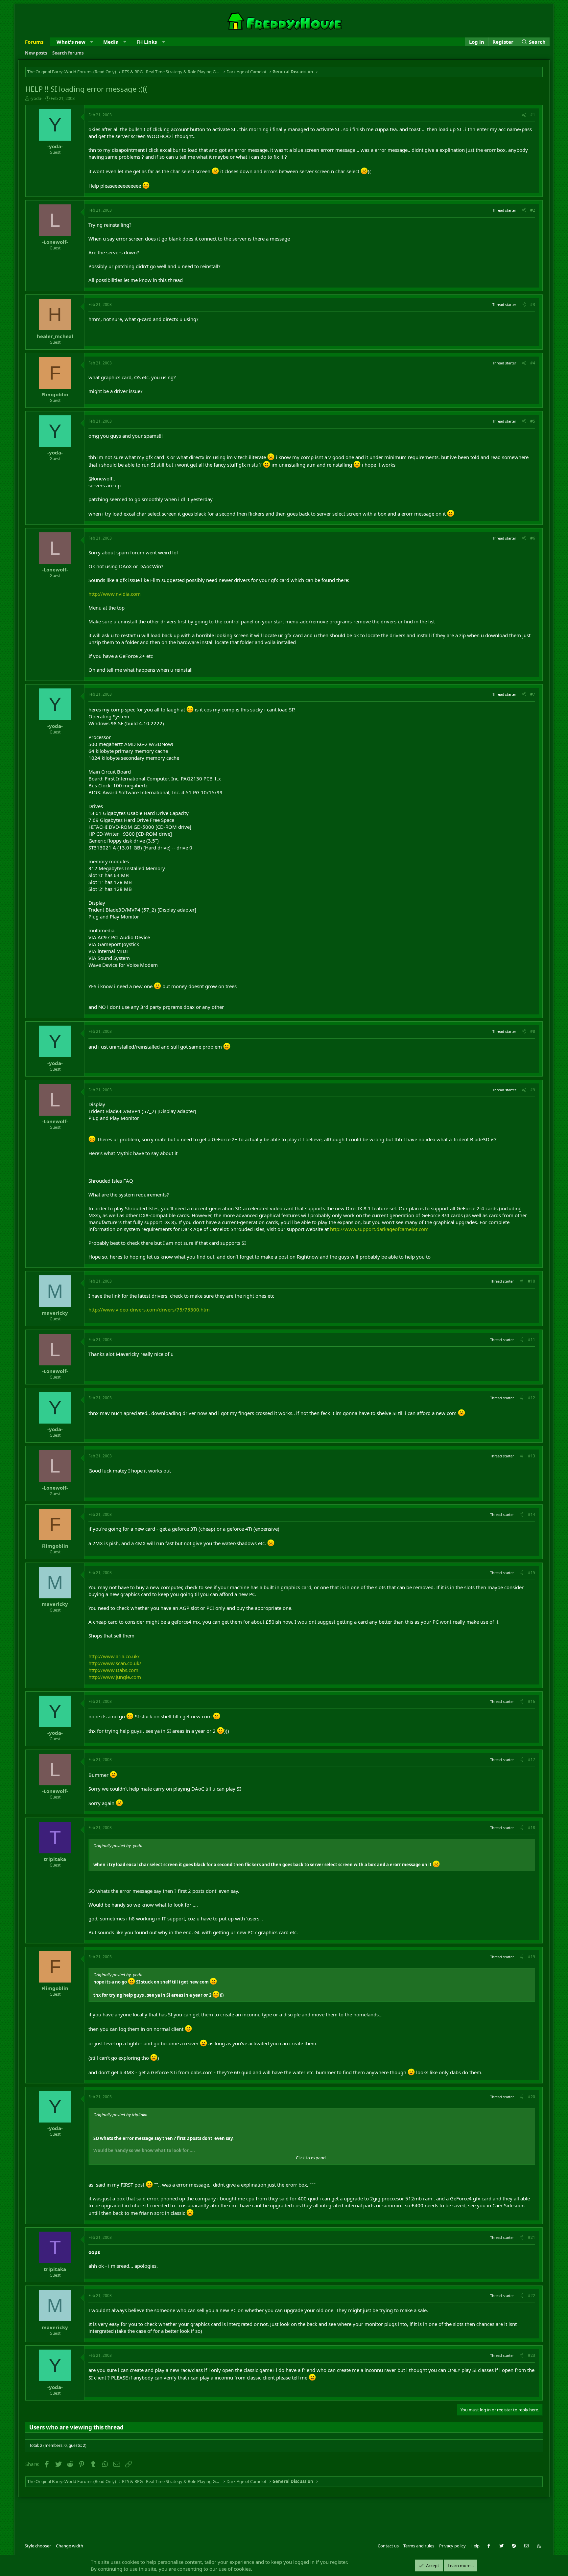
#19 (532, 1957)
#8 (533, 1031)
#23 (532, 2355)
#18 (532, 1828)
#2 (533, 210)
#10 (532, 1281)
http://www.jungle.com (115, 1677)
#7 (533, 694)
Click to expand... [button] (312, 2158)
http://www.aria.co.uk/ (114, 1656)
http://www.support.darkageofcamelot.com (379, 1229)
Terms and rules (419, 2546)
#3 (533, 304)
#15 (532, 1573)
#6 (533, 538)
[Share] (524, 115)
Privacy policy (452, 2546)
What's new (71, 42)
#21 (532, 2237)
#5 (533, 421)
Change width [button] (70, 2546)
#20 (532, 2097)
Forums (34, 42)
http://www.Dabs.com (113, 1670)
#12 (532, 1398)
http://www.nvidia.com (115, 594)
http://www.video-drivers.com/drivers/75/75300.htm (149, 1310)
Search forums (68, 53)
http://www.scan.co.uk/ (115, 1663)
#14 (532, 1514)
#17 (532, 1760)
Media (111, 42)
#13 (532, 1456)
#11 (532, 1340)
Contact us (388, 2546)
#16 (532, 1701)
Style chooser (38, 2546)
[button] (92, 42)
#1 (533, 115)
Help (475, 2546)
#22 (532, 2296)
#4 (533, 363)
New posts (36, 53)
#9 (533, 1090)
